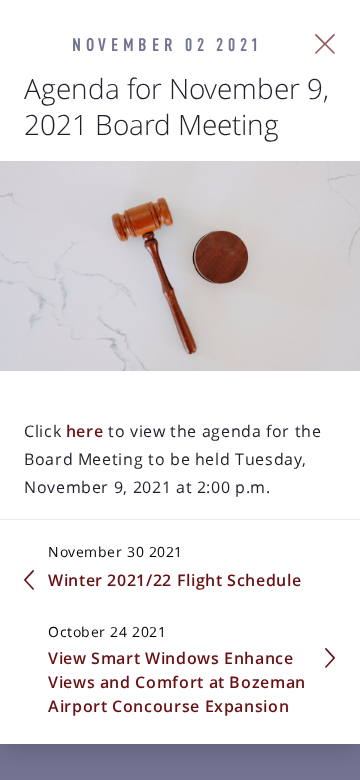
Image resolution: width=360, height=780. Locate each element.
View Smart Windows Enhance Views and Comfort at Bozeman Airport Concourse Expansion (177, 682)
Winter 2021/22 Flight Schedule (174, 580)
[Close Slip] (325, 44)
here (82, 431)
